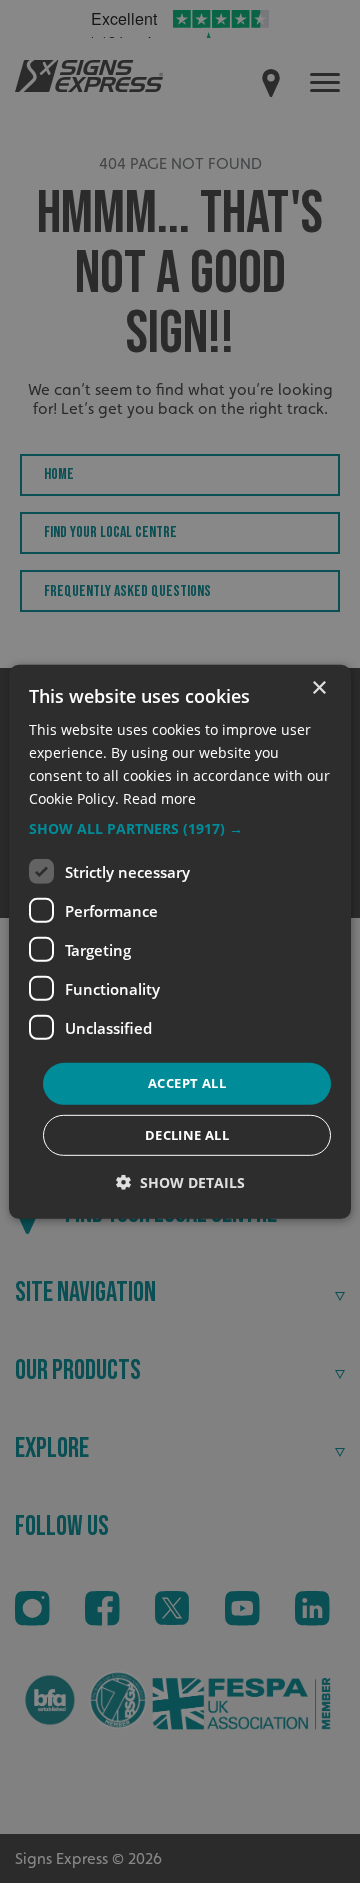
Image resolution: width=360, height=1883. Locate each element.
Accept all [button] (187, 1083)
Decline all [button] (187, 1135)
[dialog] (180, 941)
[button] (180, 829)
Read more (159, 798)
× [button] (318, 687)
